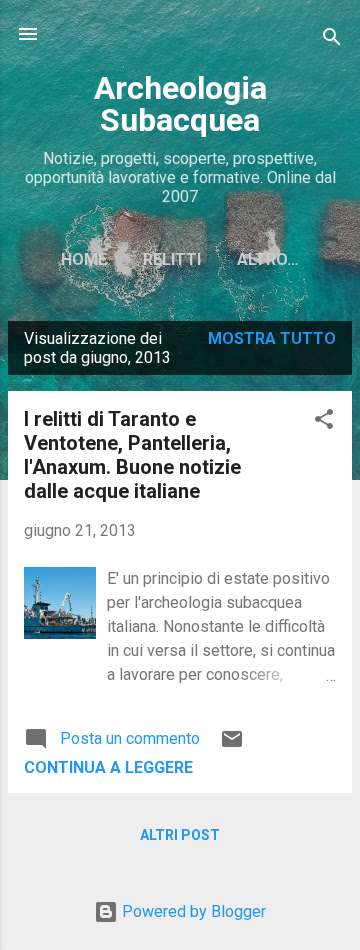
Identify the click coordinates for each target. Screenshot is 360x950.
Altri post (180, 835)
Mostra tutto (272, 338)
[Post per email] (232, 745)
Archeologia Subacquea (180, 104)
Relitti (172, 259)
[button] (324, 422)
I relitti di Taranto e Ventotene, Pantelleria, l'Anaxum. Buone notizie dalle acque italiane (132, 455)
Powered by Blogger (192, 911)
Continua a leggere (108, 767)
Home (84, 259)
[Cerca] (332, 40)
